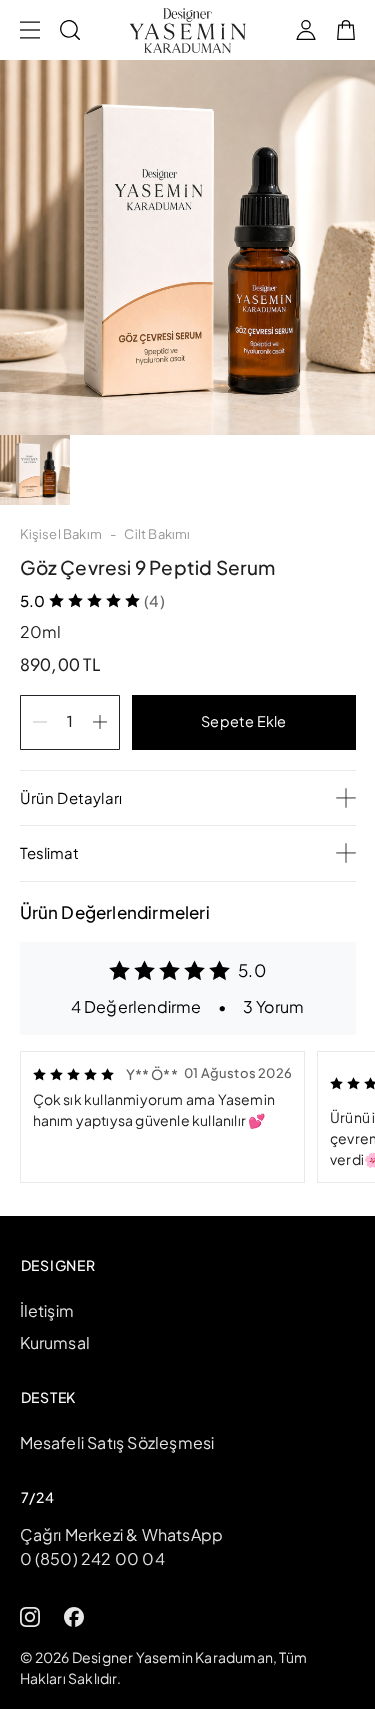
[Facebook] (74, 1615)
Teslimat (49, 852)
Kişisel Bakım (61, 534)
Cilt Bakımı (157, 534)
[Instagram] (30, 1615)
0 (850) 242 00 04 (92, 1558)
